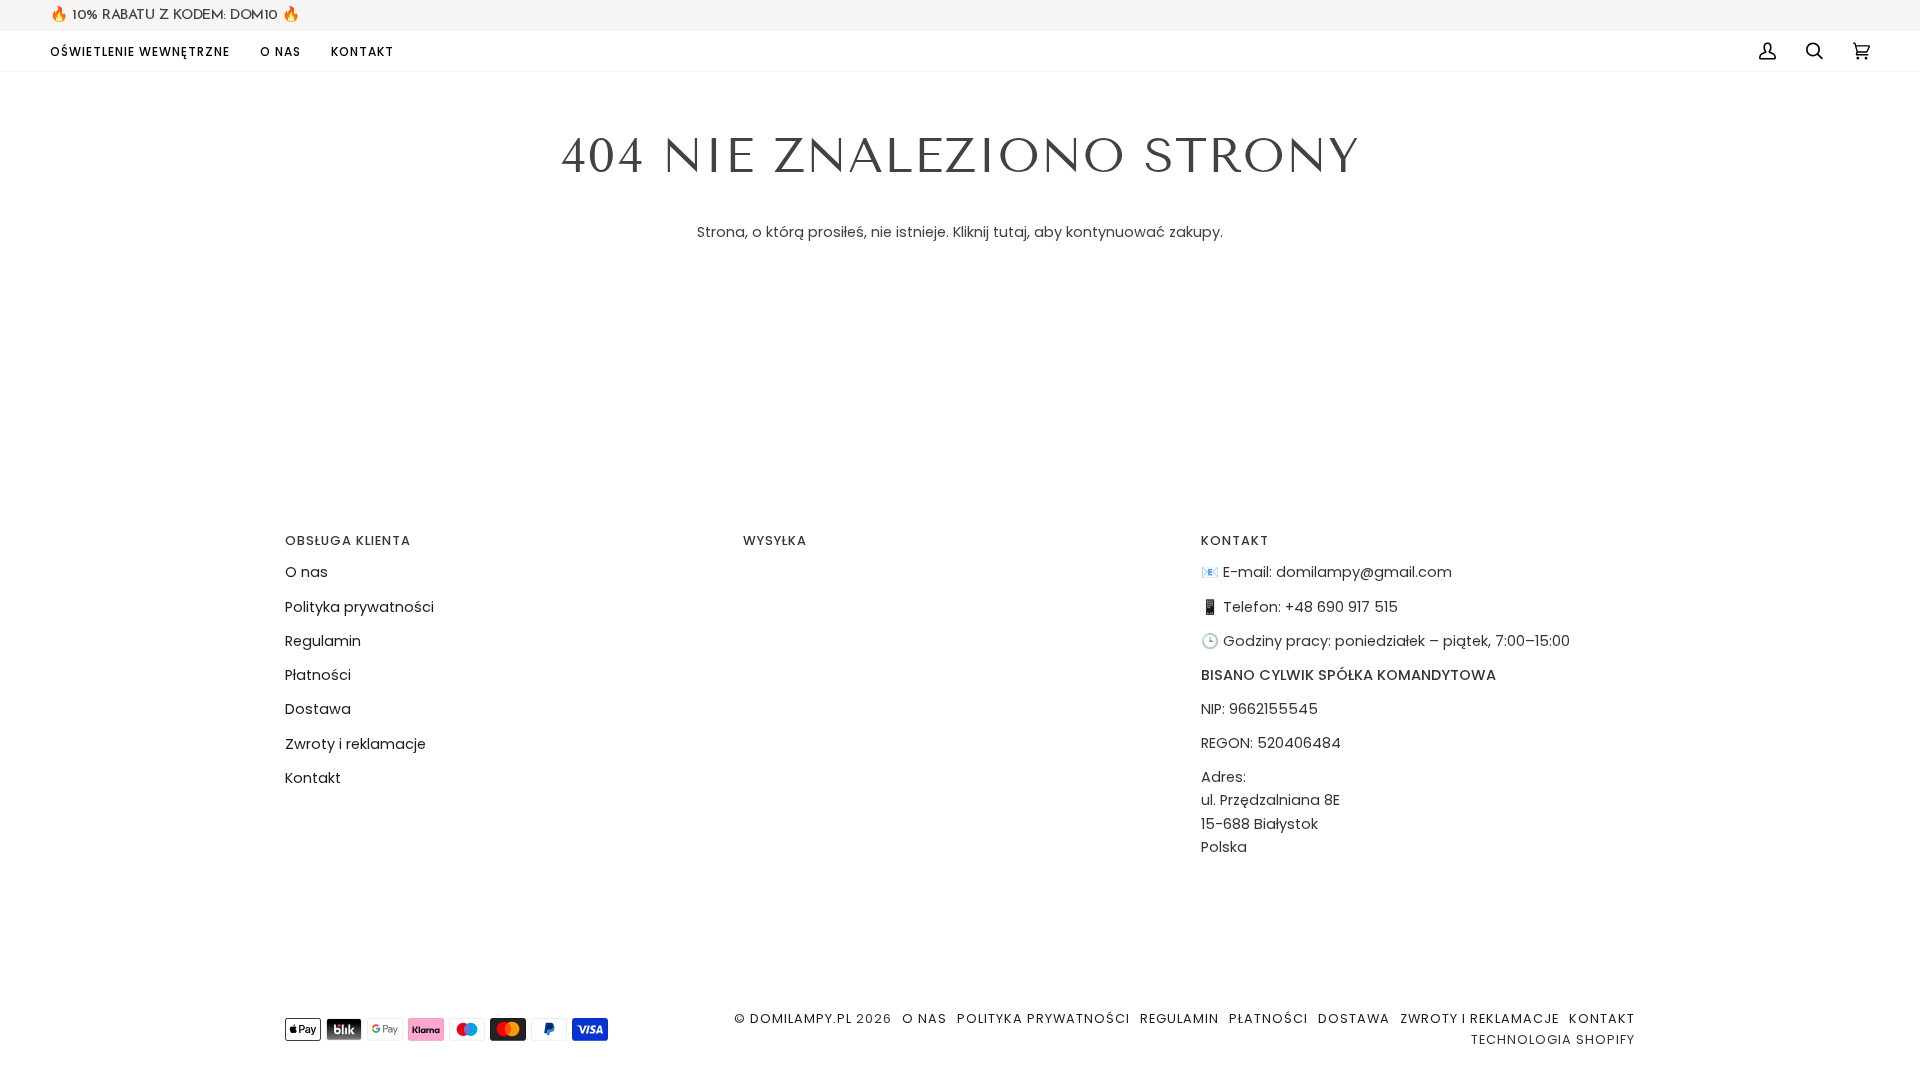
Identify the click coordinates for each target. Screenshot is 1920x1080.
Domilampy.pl (801, 1018)
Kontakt (313, 778)
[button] (147, 51)
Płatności (318, 675)
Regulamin (323, 641)
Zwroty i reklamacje (355, 744)
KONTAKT (1235, 540)
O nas (306, 572)
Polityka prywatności (359, 607)
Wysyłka (775, 540)
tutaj (1010, 232)
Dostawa (318, 709)
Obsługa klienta (348, 540)
